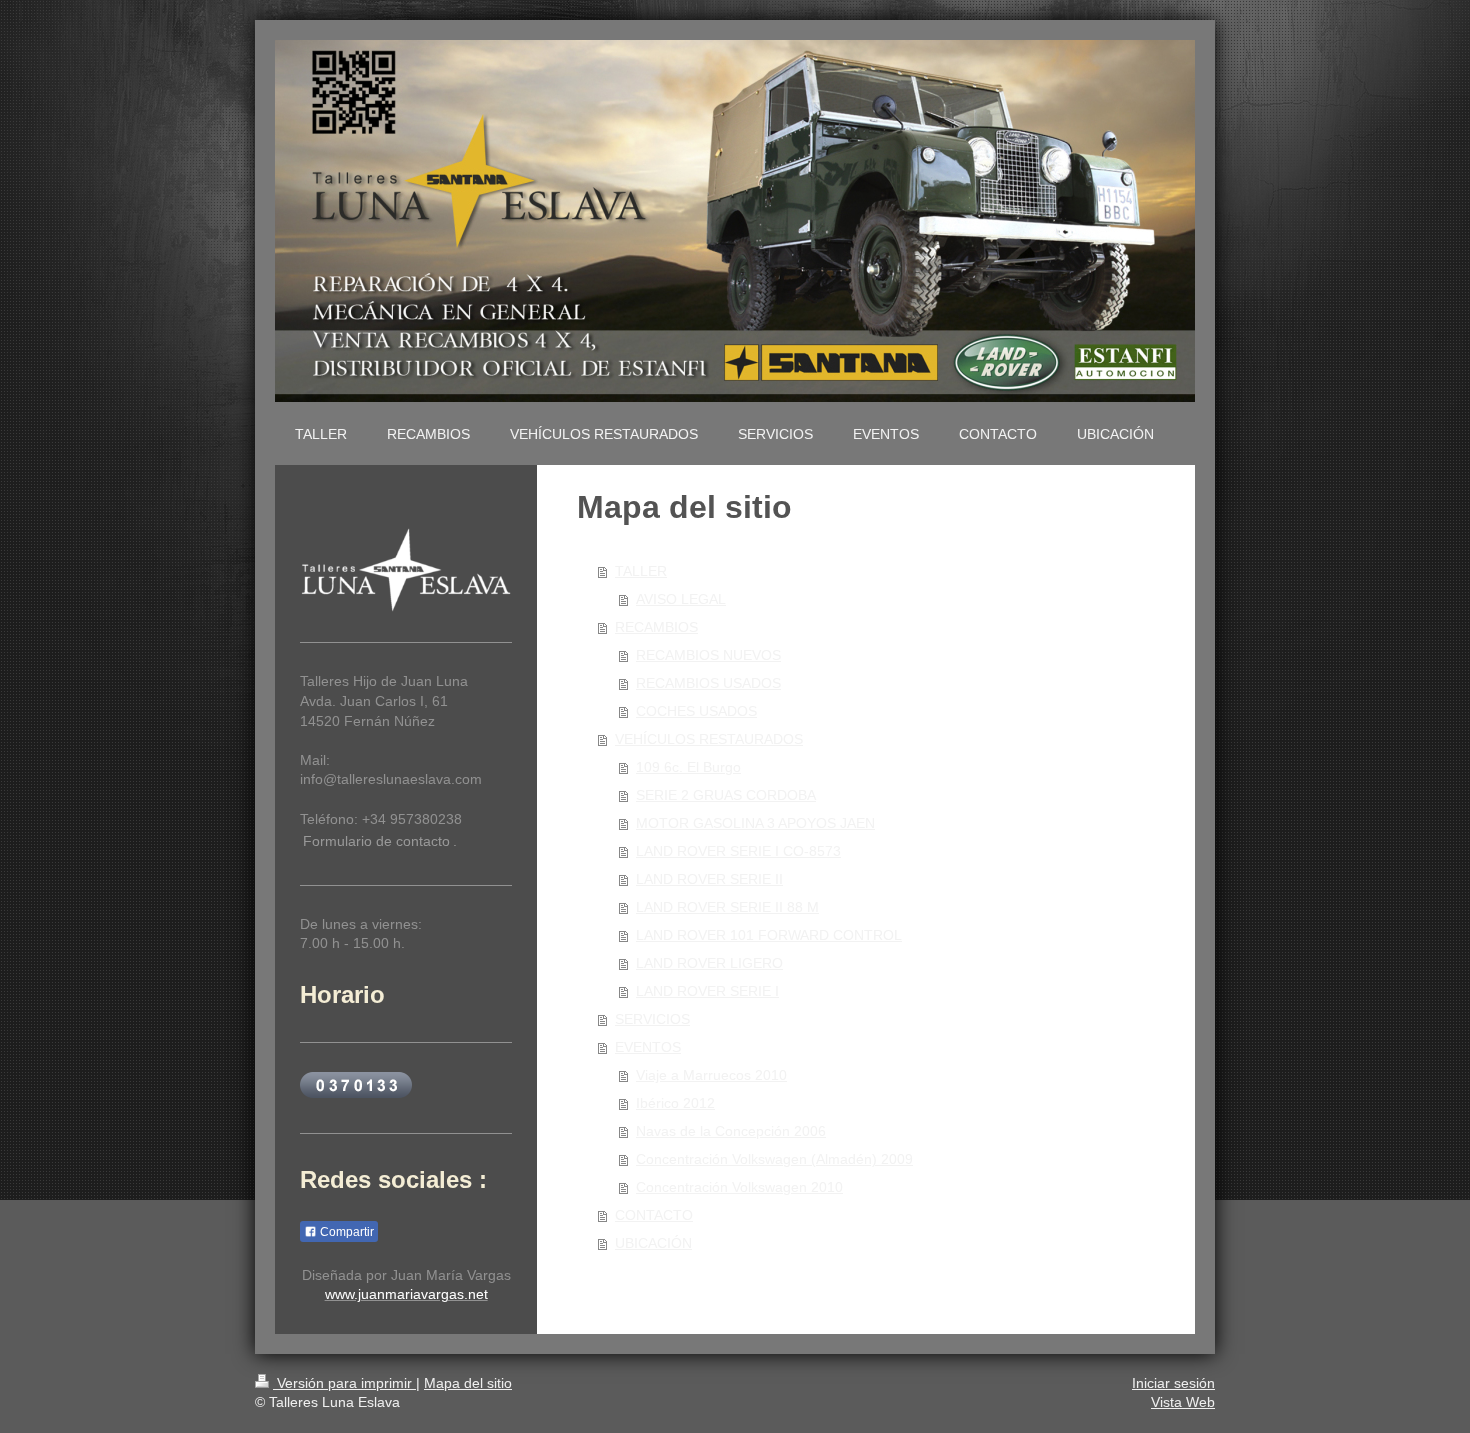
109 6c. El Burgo (688, 767)
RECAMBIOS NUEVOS (708, 655)
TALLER (641, 571)
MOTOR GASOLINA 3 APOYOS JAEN (755, 823)
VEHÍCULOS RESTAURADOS (709, 739)
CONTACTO (654, 1215)
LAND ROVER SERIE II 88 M (727, 907)
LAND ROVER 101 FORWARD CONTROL (769, 935)
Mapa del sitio (468, 1383)
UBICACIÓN (653, 1243)
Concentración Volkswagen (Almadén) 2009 (774, 1159)
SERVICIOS (652, 1019)
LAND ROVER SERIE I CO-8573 (738, 851)
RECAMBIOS (656, 627)
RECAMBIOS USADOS (708, 683)
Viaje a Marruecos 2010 (711, 1075)
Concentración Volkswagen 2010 (739, 1187)
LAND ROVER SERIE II (709, 879)
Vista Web (1183, 1402)
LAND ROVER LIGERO (709, 963)
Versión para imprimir (344, 1383)
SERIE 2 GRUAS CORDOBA (726, 795)
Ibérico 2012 (675, 1103)
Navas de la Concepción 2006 (731, 1131)
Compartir (345, 1232)
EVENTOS (648, 1047)
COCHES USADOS (696, 711)
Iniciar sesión (1173, 1383)
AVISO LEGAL (681, 599)
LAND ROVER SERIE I (707, 991)
